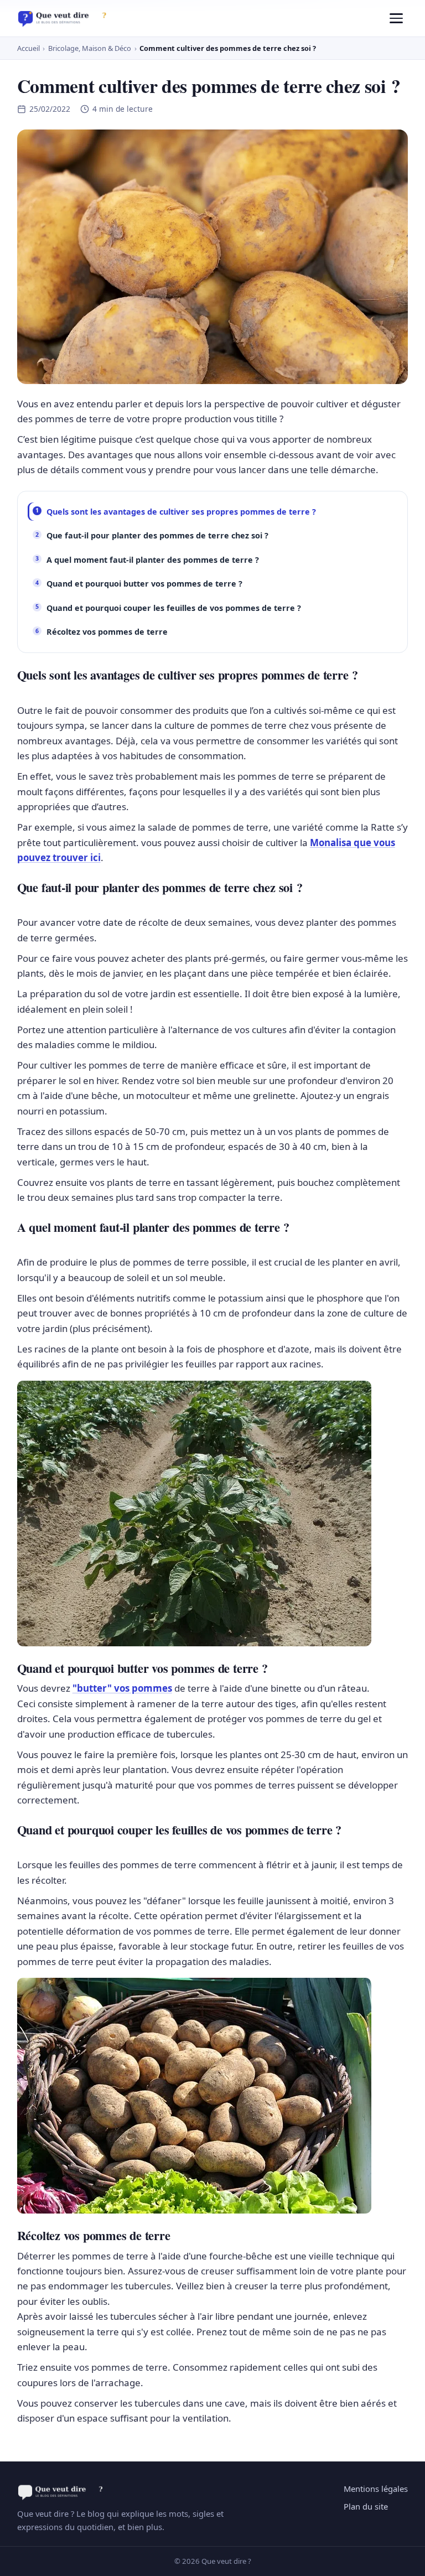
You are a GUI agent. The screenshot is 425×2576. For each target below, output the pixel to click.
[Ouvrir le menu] (396, 18)
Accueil (28, 48)
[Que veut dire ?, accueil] (66, 18)
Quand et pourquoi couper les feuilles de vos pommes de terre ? (174, 608)
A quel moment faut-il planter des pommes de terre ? (153, 560)
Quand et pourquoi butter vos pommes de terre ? (144, 584)
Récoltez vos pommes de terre (107, 632)
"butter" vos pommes (122, 1688)
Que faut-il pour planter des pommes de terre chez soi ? (157, 535)
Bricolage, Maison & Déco (90, 48)
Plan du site (366, 2506)
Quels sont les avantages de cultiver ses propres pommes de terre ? (181, 512)
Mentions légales (376, 2489)
